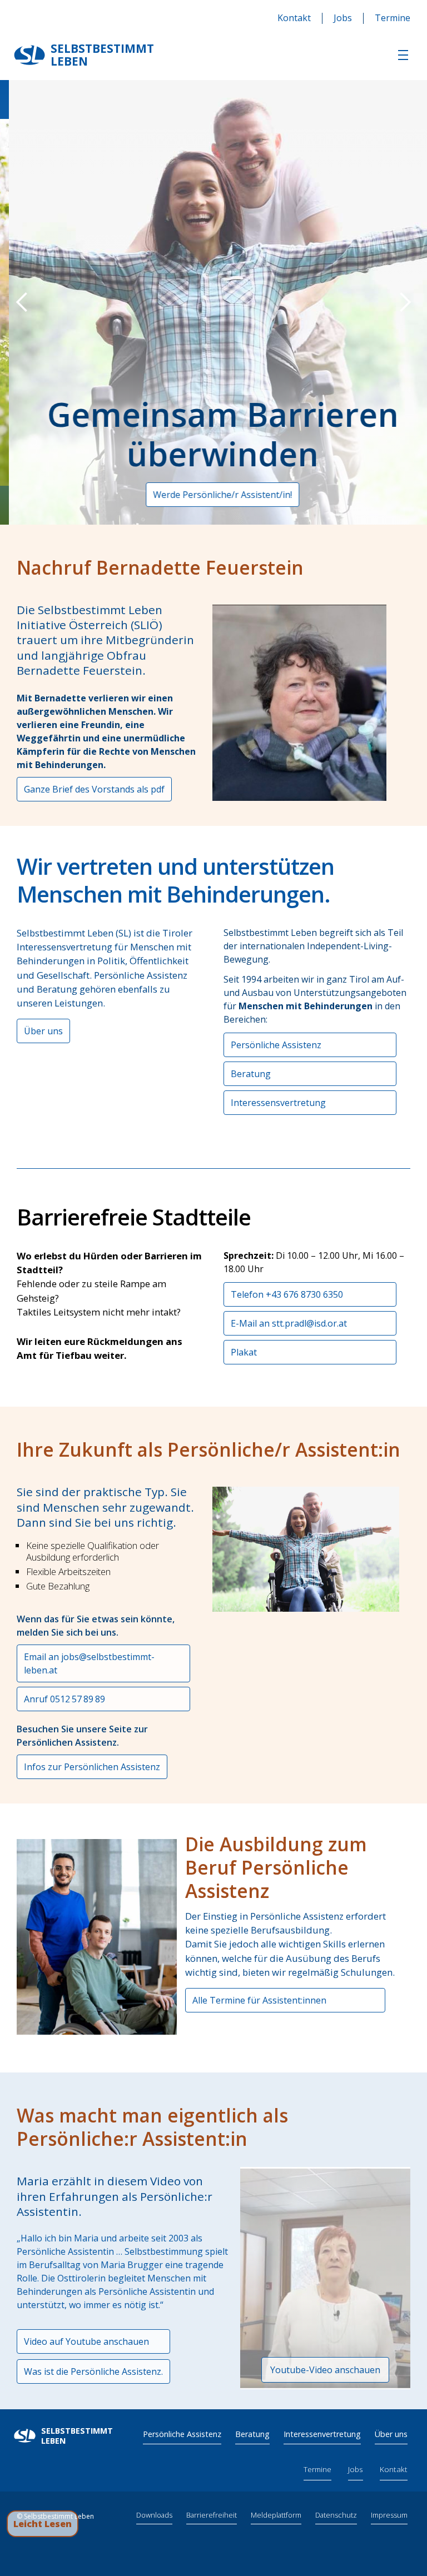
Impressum (389, 2515)
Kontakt (294, 18)
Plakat (244, 1352)
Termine (393, 18)
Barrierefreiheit (212, 2515)
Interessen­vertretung (322, 2434)
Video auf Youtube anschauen (86, 2341)
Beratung (251, 1074)
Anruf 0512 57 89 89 (64, 1699)
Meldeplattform (276, 2515)
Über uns (43, 1031)
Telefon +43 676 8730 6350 (287, 1294)
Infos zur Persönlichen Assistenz (92, 1767)
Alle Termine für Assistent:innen (259, 2000)
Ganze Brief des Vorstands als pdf (94, 789)
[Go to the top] (407, 2524)
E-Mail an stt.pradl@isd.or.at (289, 1323)
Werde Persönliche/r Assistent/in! (213, 495)
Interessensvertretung (278, 1103)
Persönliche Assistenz (276, 1045)
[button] (403, 55)
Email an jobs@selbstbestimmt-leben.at (89, 1663)
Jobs (343, 18)
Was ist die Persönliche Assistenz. (93, 2371)
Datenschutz (336, 2515)
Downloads (154, 2515)
